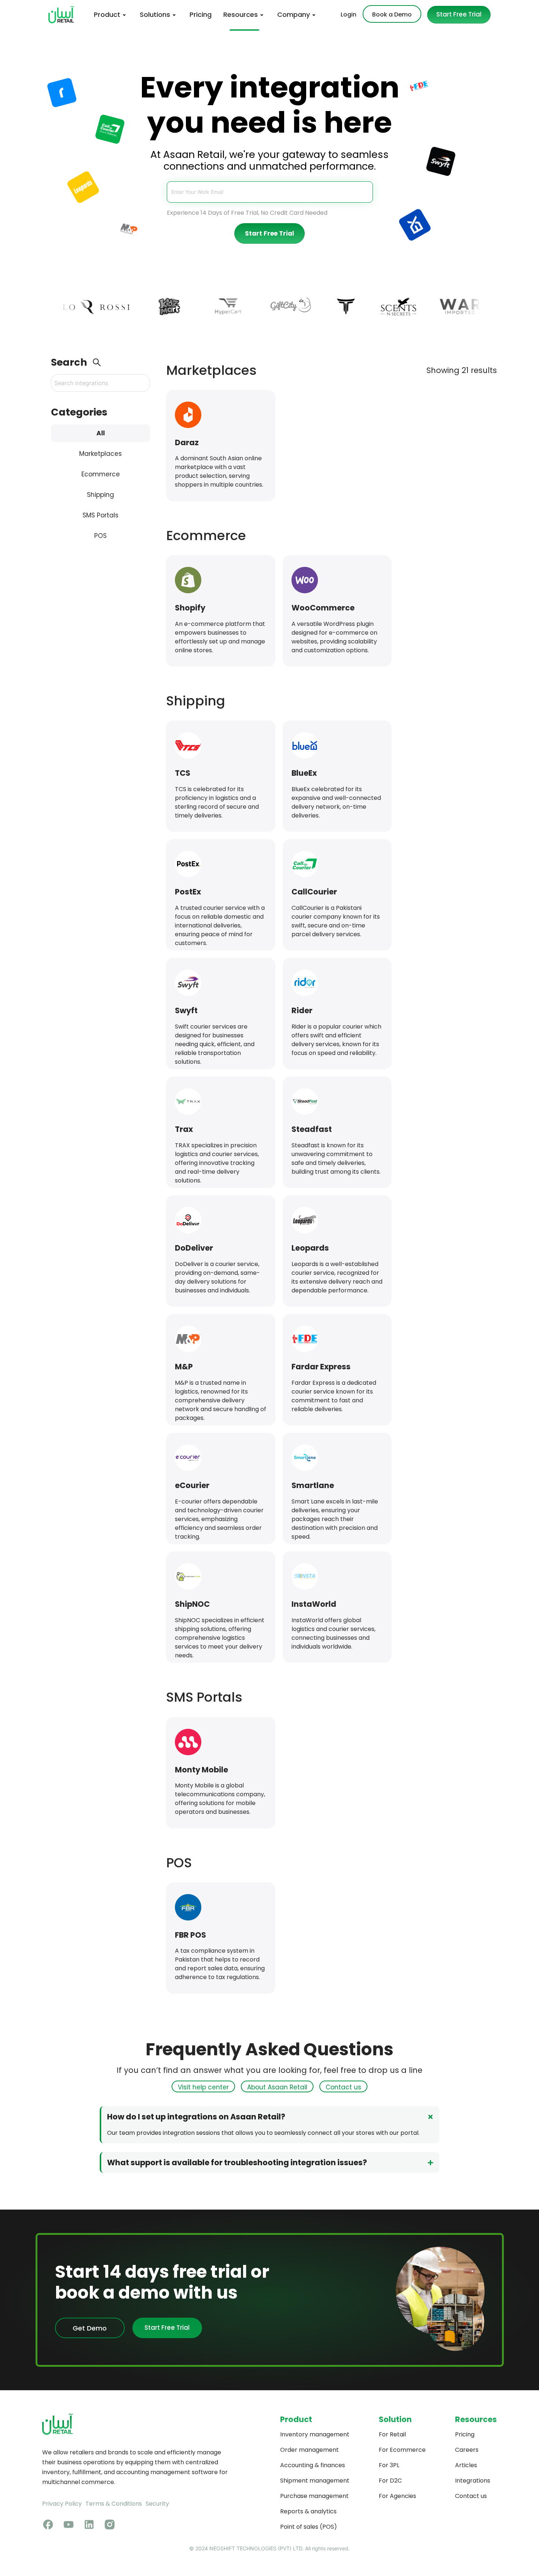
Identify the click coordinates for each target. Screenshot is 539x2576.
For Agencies (397, 2496)
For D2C (390, 2481)
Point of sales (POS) (309, 2527)
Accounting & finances (313, 2465)
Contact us (471, 2496)
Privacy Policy (62, 2504)
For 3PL (389, 2465)
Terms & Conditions (114, 2504)
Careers (467, 2450)
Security (157, 2504)
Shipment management (315, 2481)
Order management (309, 2450)
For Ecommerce (402, 2450)
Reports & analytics (308, 2511)
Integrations (473, 2481)
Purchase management (314, 2496)
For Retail (392, 2434)
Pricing (465, 2434)
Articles (466, 2465)
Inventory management (315, 2434)
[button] (270, 2117)
